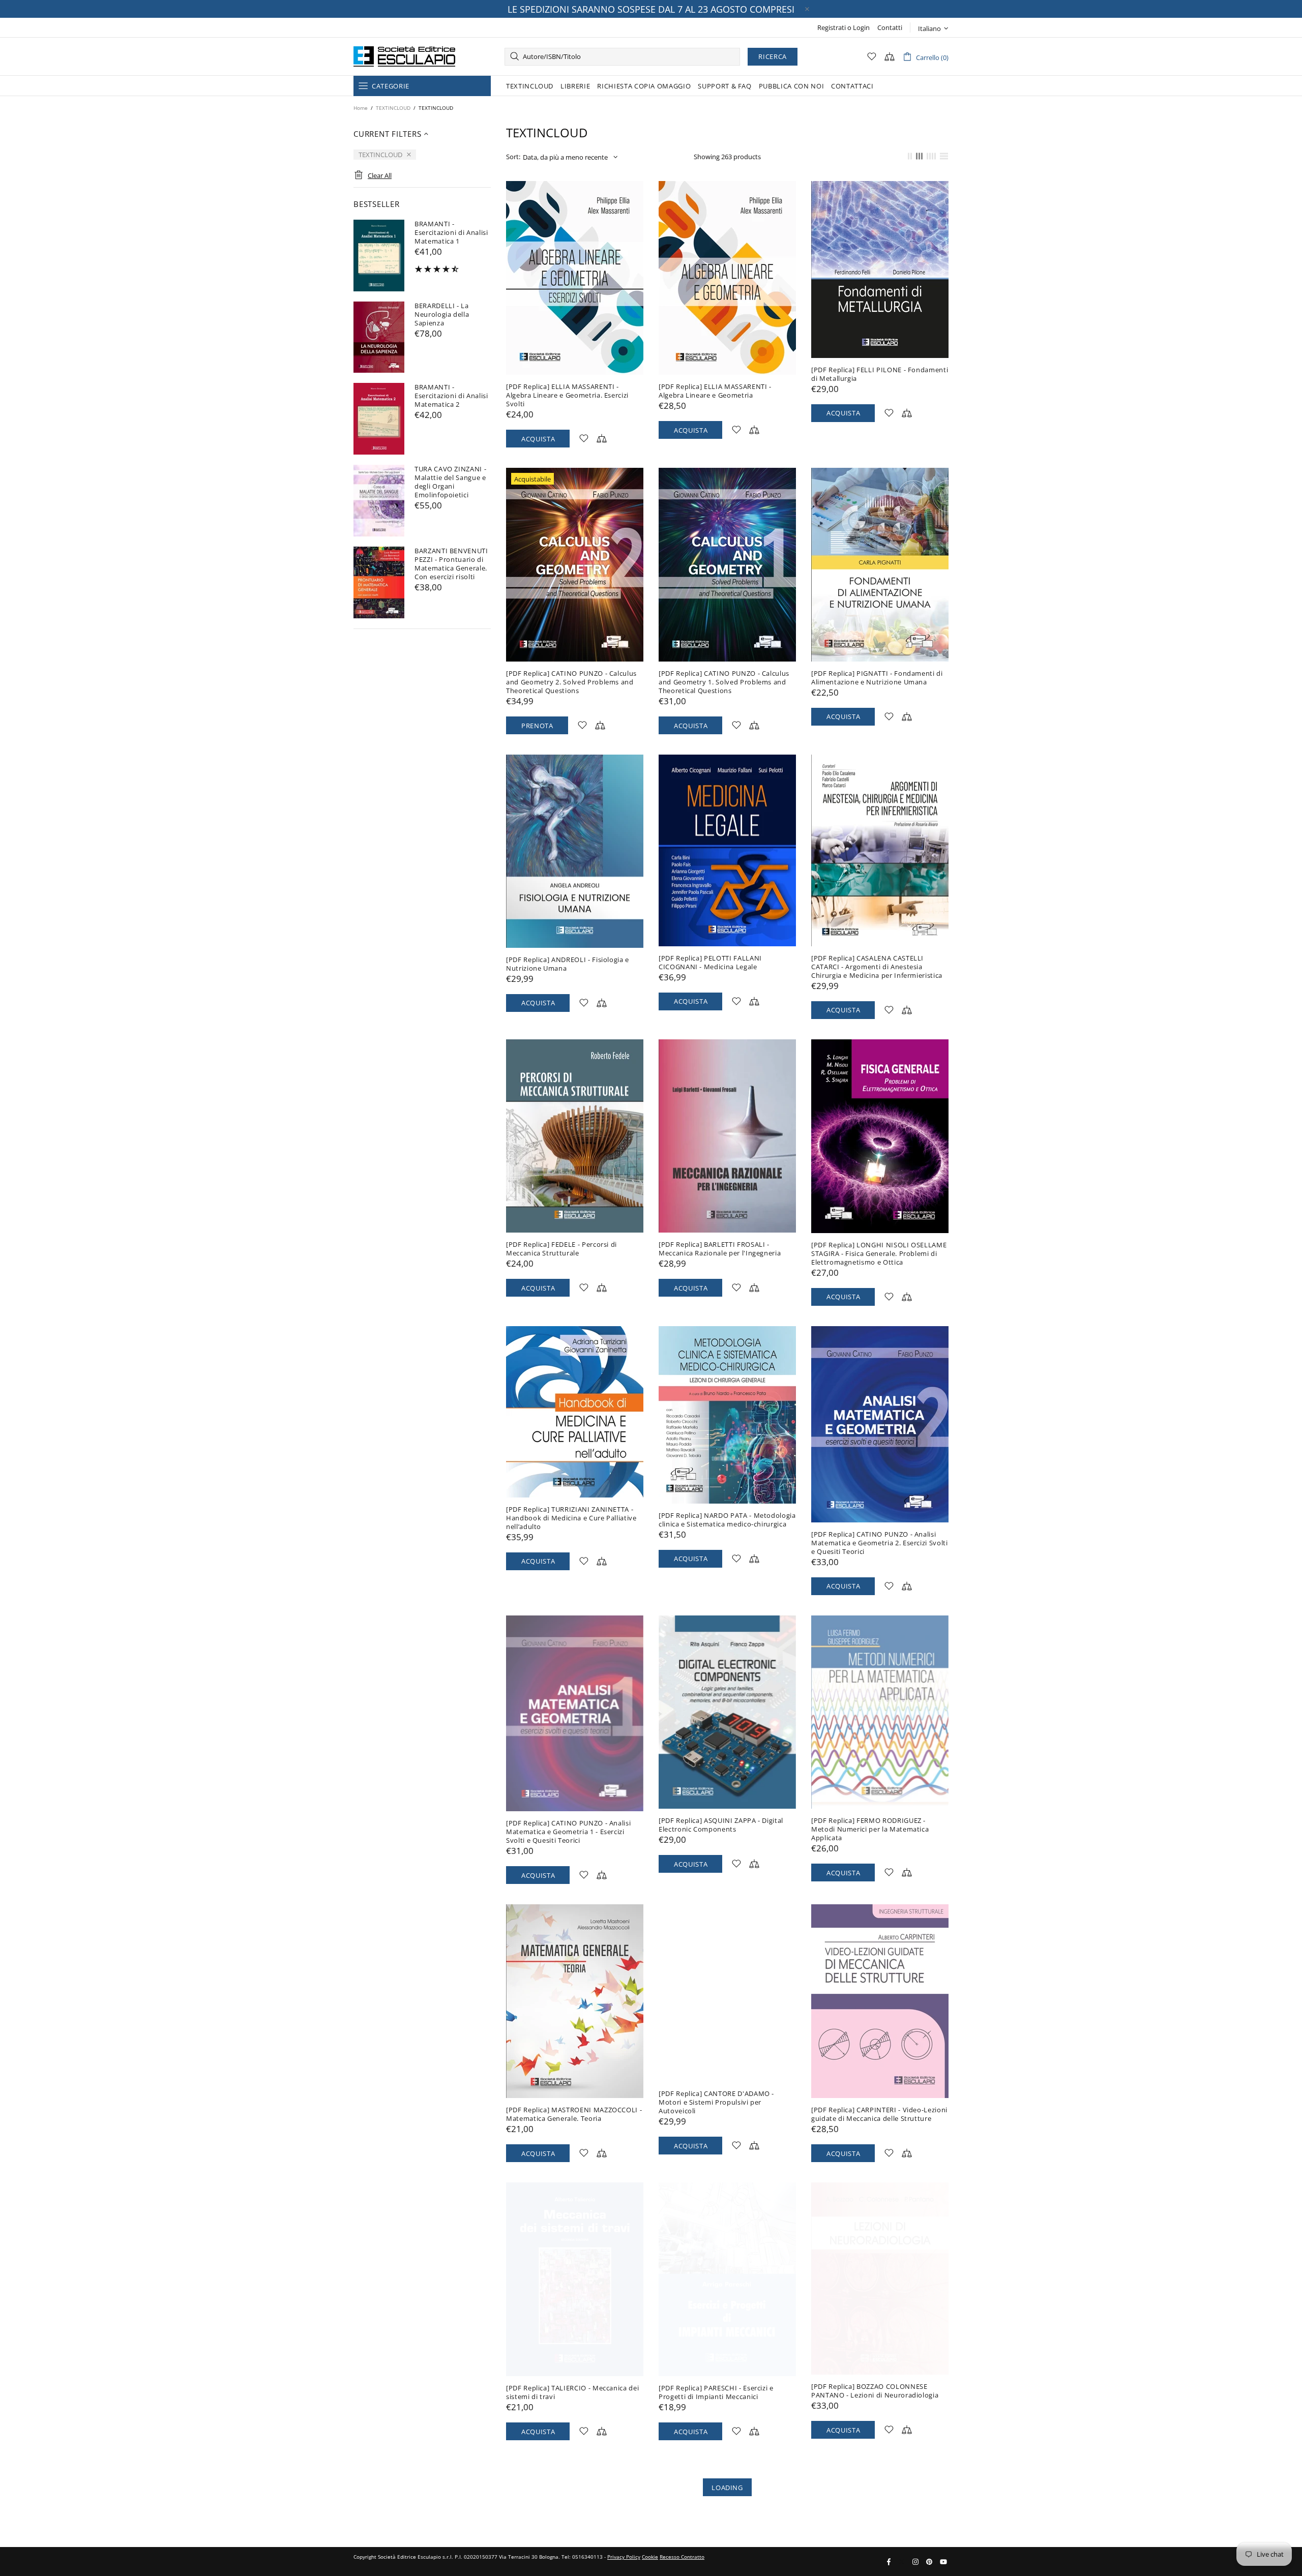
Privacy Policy (624, 2557)
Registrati (832, 28)
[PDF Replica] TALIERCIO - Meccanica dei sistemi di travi (572, 2392)
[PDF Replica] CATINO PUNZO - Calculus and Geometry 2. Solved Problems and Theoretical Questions (571, 682)
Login (861, 28)
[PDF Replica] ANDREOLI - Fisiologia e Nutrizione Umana (568, 964)
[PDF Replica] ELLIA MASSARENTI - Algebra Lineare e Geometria (715, 391)
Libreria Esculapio (404, 56)
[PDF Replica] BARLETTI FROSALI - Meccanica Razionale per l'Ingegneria (720, 1249)
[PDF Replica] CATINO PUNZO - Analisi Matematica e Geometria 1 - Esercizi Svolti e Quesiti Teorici (568, 1832)
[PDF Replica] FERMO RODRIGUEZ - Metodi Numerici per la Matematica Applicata (870, 1829)
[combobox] (622, 57)
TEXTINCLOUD (393, 108)
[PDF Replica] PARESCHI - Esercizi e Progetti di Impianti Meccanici (716, 2392)
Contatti (890, 28)
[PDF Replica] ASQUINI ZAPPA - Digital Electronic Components (721, 1825)
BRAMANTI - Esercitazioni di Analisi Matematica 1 (451, 233)
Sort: (513, 157)
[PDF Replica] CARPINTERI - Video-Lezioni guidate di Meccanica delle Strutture (879, 2114)
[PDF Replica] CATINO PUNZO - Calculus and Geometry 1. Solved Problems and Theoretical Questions (724, 682)
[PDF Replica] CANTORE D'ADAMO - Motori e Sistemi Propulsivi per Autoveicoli (716, 2102)
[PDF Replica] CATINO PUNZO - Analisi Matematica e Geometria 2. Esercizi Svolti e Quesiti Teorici (880, 1543)
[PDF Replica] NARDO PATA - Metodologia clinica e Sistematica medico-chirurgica (727, 1520)
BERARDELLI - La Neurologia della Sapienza (442, 314)
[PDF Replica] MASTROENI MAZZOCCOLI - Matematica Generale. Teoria (574, 2114)
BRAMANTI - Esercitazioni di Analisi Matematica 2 (451, 396)
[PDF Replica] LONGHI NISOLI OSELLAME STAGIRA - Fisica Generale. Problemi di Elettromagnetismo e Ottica (879, 1254)
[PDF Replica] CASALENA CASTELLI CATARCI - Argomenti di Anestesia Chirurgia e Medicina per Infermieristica (877, 967)
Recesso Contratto (682, 2557)
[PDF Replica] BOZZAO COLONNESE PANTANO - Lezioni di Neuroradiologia (875, 2391)
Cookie (650, 2557)
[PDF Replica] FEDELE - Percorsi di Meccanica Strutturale (561, 1249)
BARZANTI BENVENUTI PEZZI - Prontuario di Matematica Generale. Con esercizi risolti (451, 564)
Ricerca (773, 56)
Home (361, 108)
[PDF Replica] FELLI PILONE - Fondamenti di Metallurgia (880, 374)
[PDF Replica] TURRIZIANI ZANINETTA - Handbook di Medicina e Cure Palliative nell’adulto (571, 1518)
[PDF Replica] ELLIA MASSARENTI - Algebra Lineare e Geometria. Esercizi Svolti (567, 395)
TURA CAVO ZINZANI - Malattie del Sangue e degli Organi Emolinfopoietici (450, 482)
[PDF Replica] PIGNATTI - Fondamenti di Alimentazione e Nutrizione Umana (877, 678)
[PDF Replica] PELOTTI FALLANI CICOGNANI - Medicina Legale (710, 963)
